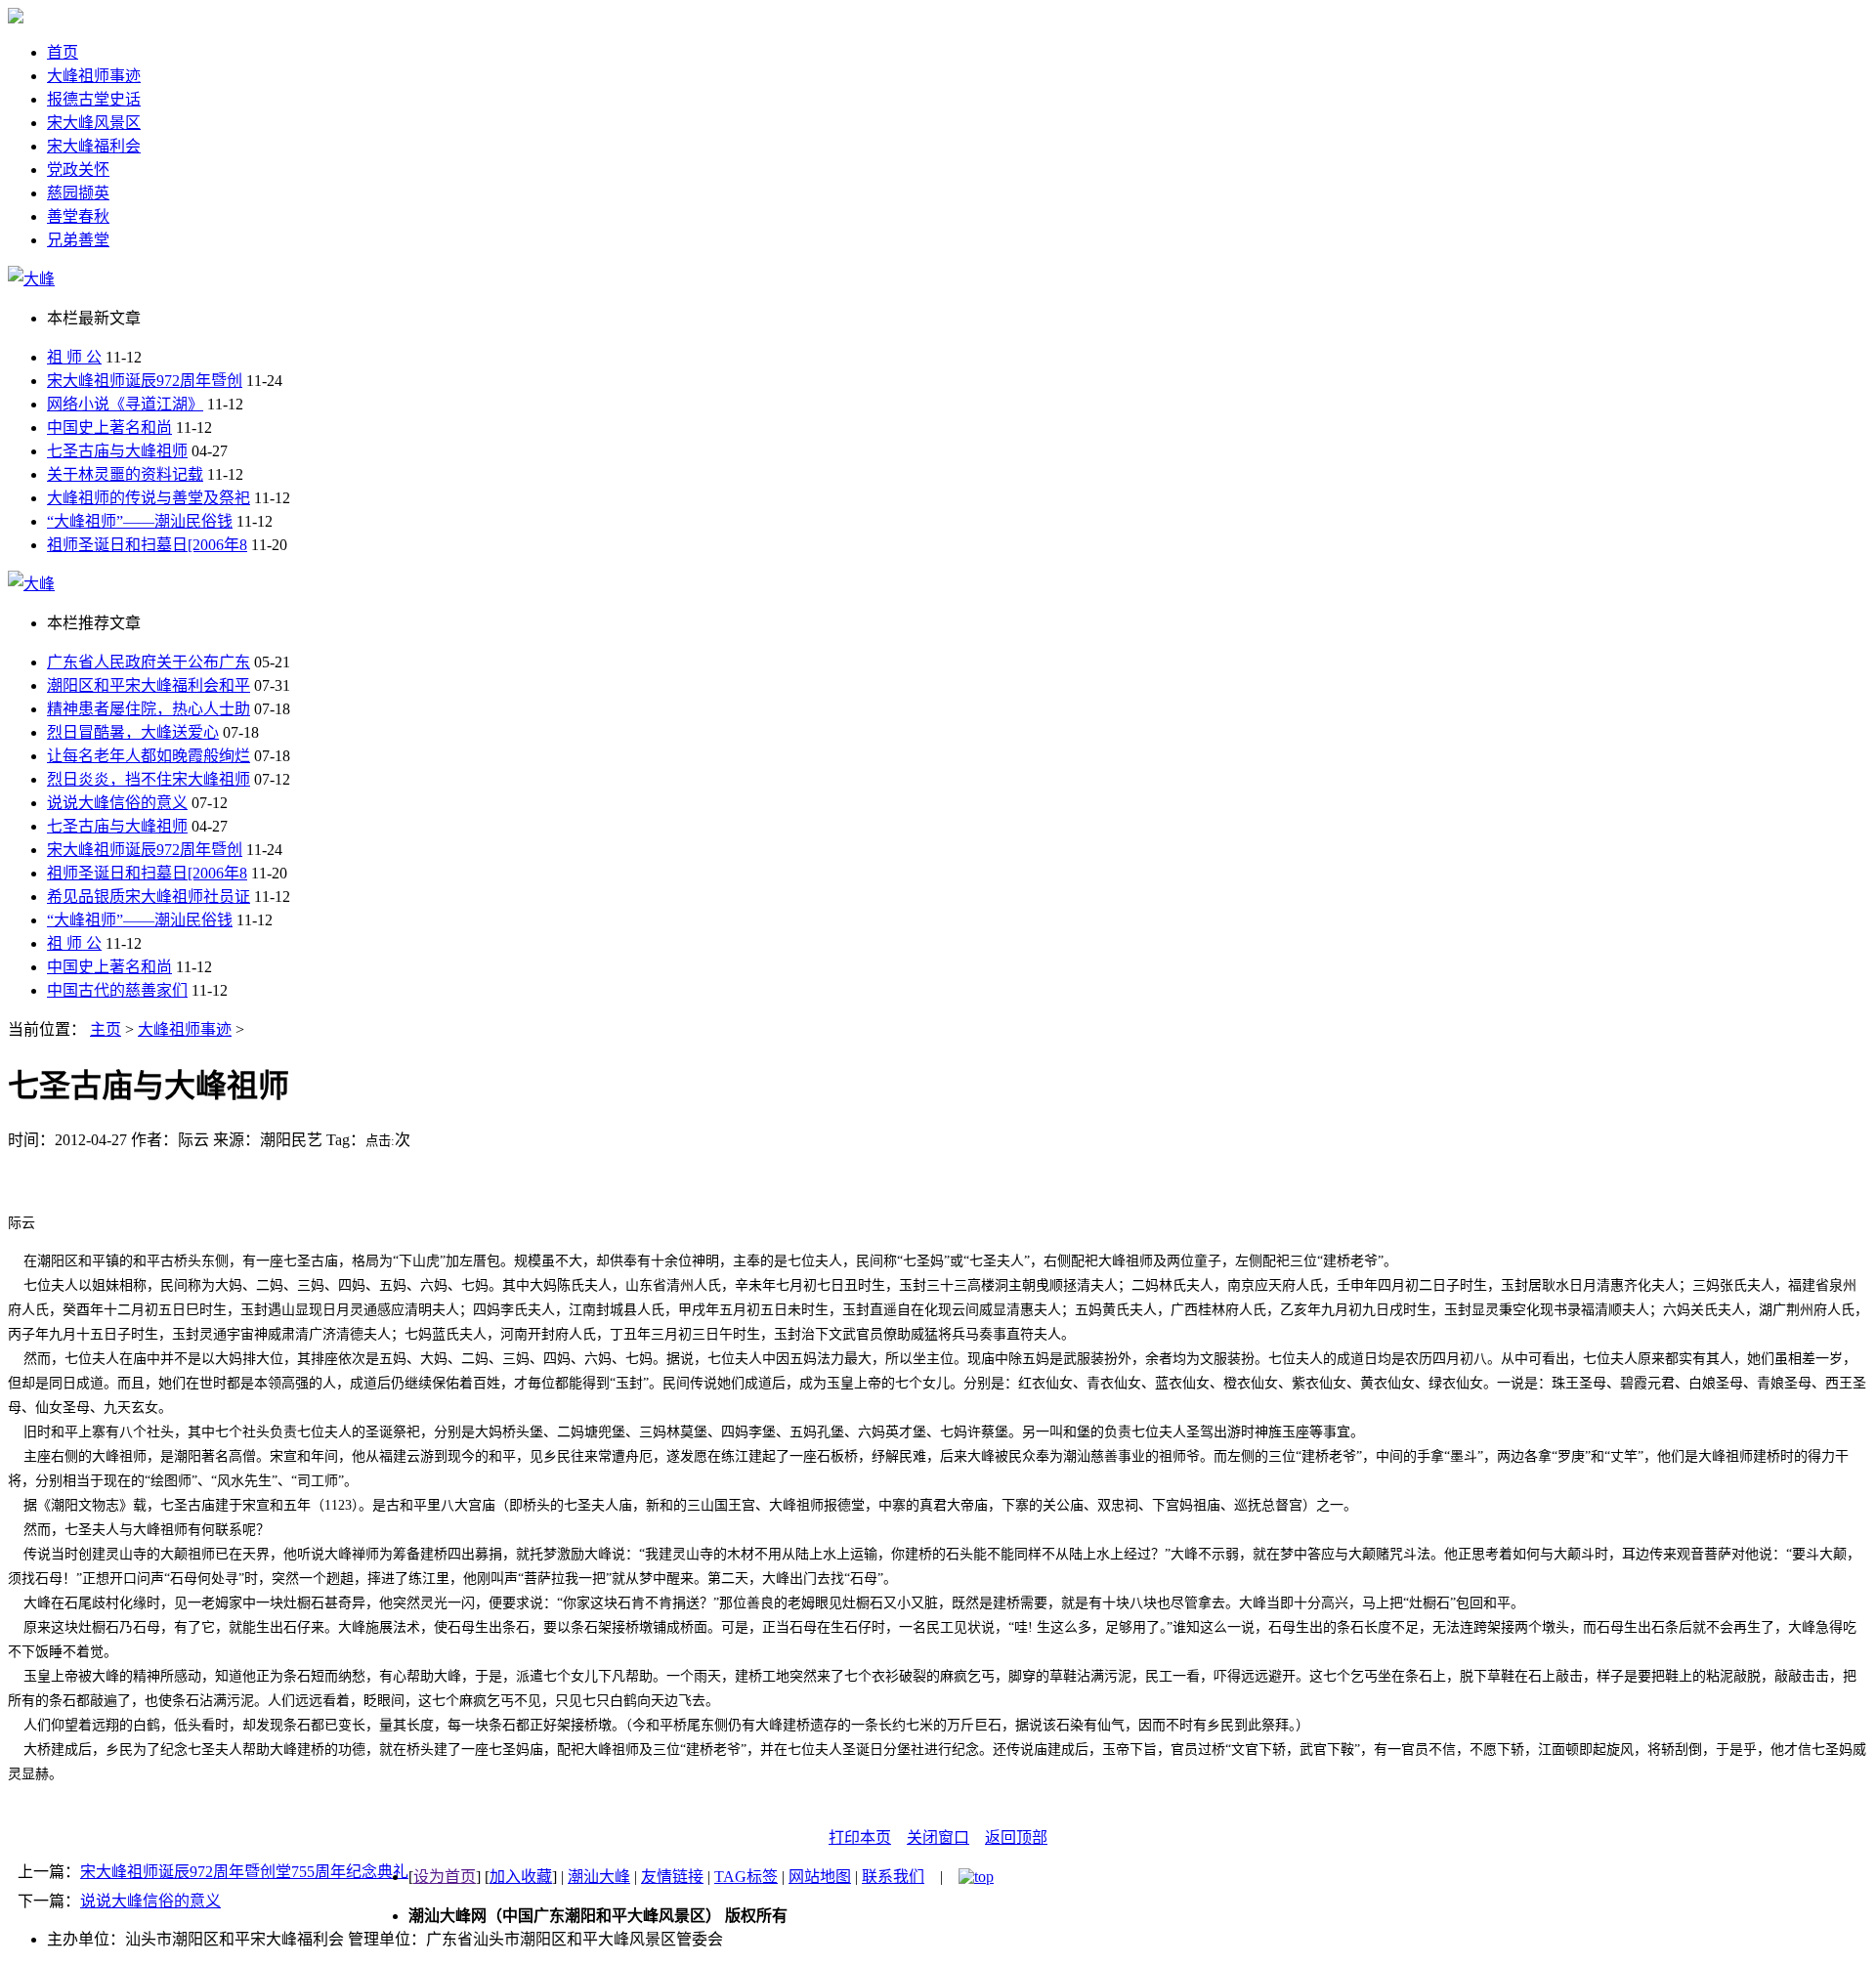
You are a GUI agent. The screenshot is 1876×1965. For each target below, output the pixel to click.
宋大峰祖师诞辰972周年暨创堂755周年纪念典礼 (244, 1872)
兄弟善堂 (78, 240)
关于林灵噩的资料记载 (125, 474)
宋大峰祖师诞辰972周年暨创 (145, 381)
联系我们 (893, 1877)
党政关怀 (78, 170)
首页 (63, 52)
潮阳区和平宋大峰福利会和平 (149, 685)
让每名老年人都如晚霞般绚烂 (149, 756)
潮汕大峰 (599, 1877)
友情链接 (672, 1877)
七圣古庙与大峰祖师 (117, 451)
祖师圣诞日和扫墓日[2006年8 (147, 545)
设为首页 (445, 1877)
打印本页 (860, 1837)
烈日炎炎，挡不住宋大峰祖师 (149, 779)
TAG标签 (746, 1877)
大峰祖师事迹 (94, 76)
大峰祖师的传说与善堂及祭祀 (149, 498)
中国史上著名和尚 (109, 427)
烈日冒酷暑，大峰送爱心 (133, 732)
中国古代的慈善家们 (117, 990)
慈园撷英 (78, 193)
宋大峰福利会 (94, 146)
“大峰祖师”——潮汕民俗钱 (140, 521)
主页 (106, 1029)
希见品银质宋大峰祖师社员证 (149, 897)
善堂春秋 (78, 216)
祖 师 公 (74, 357)
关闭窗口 (938, 1837)
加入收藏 (521, 1877)
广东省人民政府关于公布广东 (149, 662)
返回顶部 (1016, 1837)
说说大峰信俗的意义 (117, 803)
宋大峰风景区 (94, 123)
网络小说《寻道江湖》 (125, 404)
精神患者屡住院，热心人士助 (149, 709)
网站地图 (820, 1877)
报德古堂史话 (94, 99)
